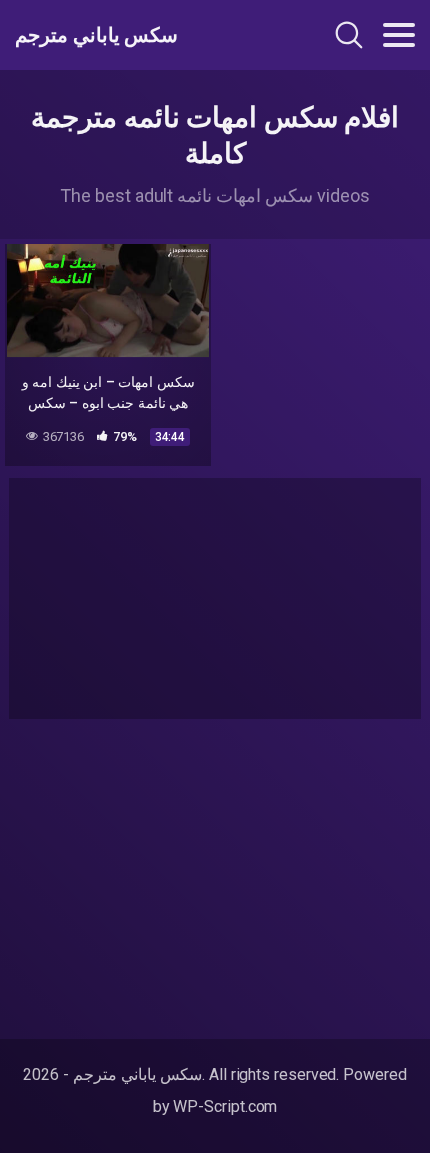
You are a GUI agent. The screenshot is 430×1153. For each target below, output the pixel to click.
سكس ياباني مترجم (96, 35)
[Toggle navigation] (399, 35)
